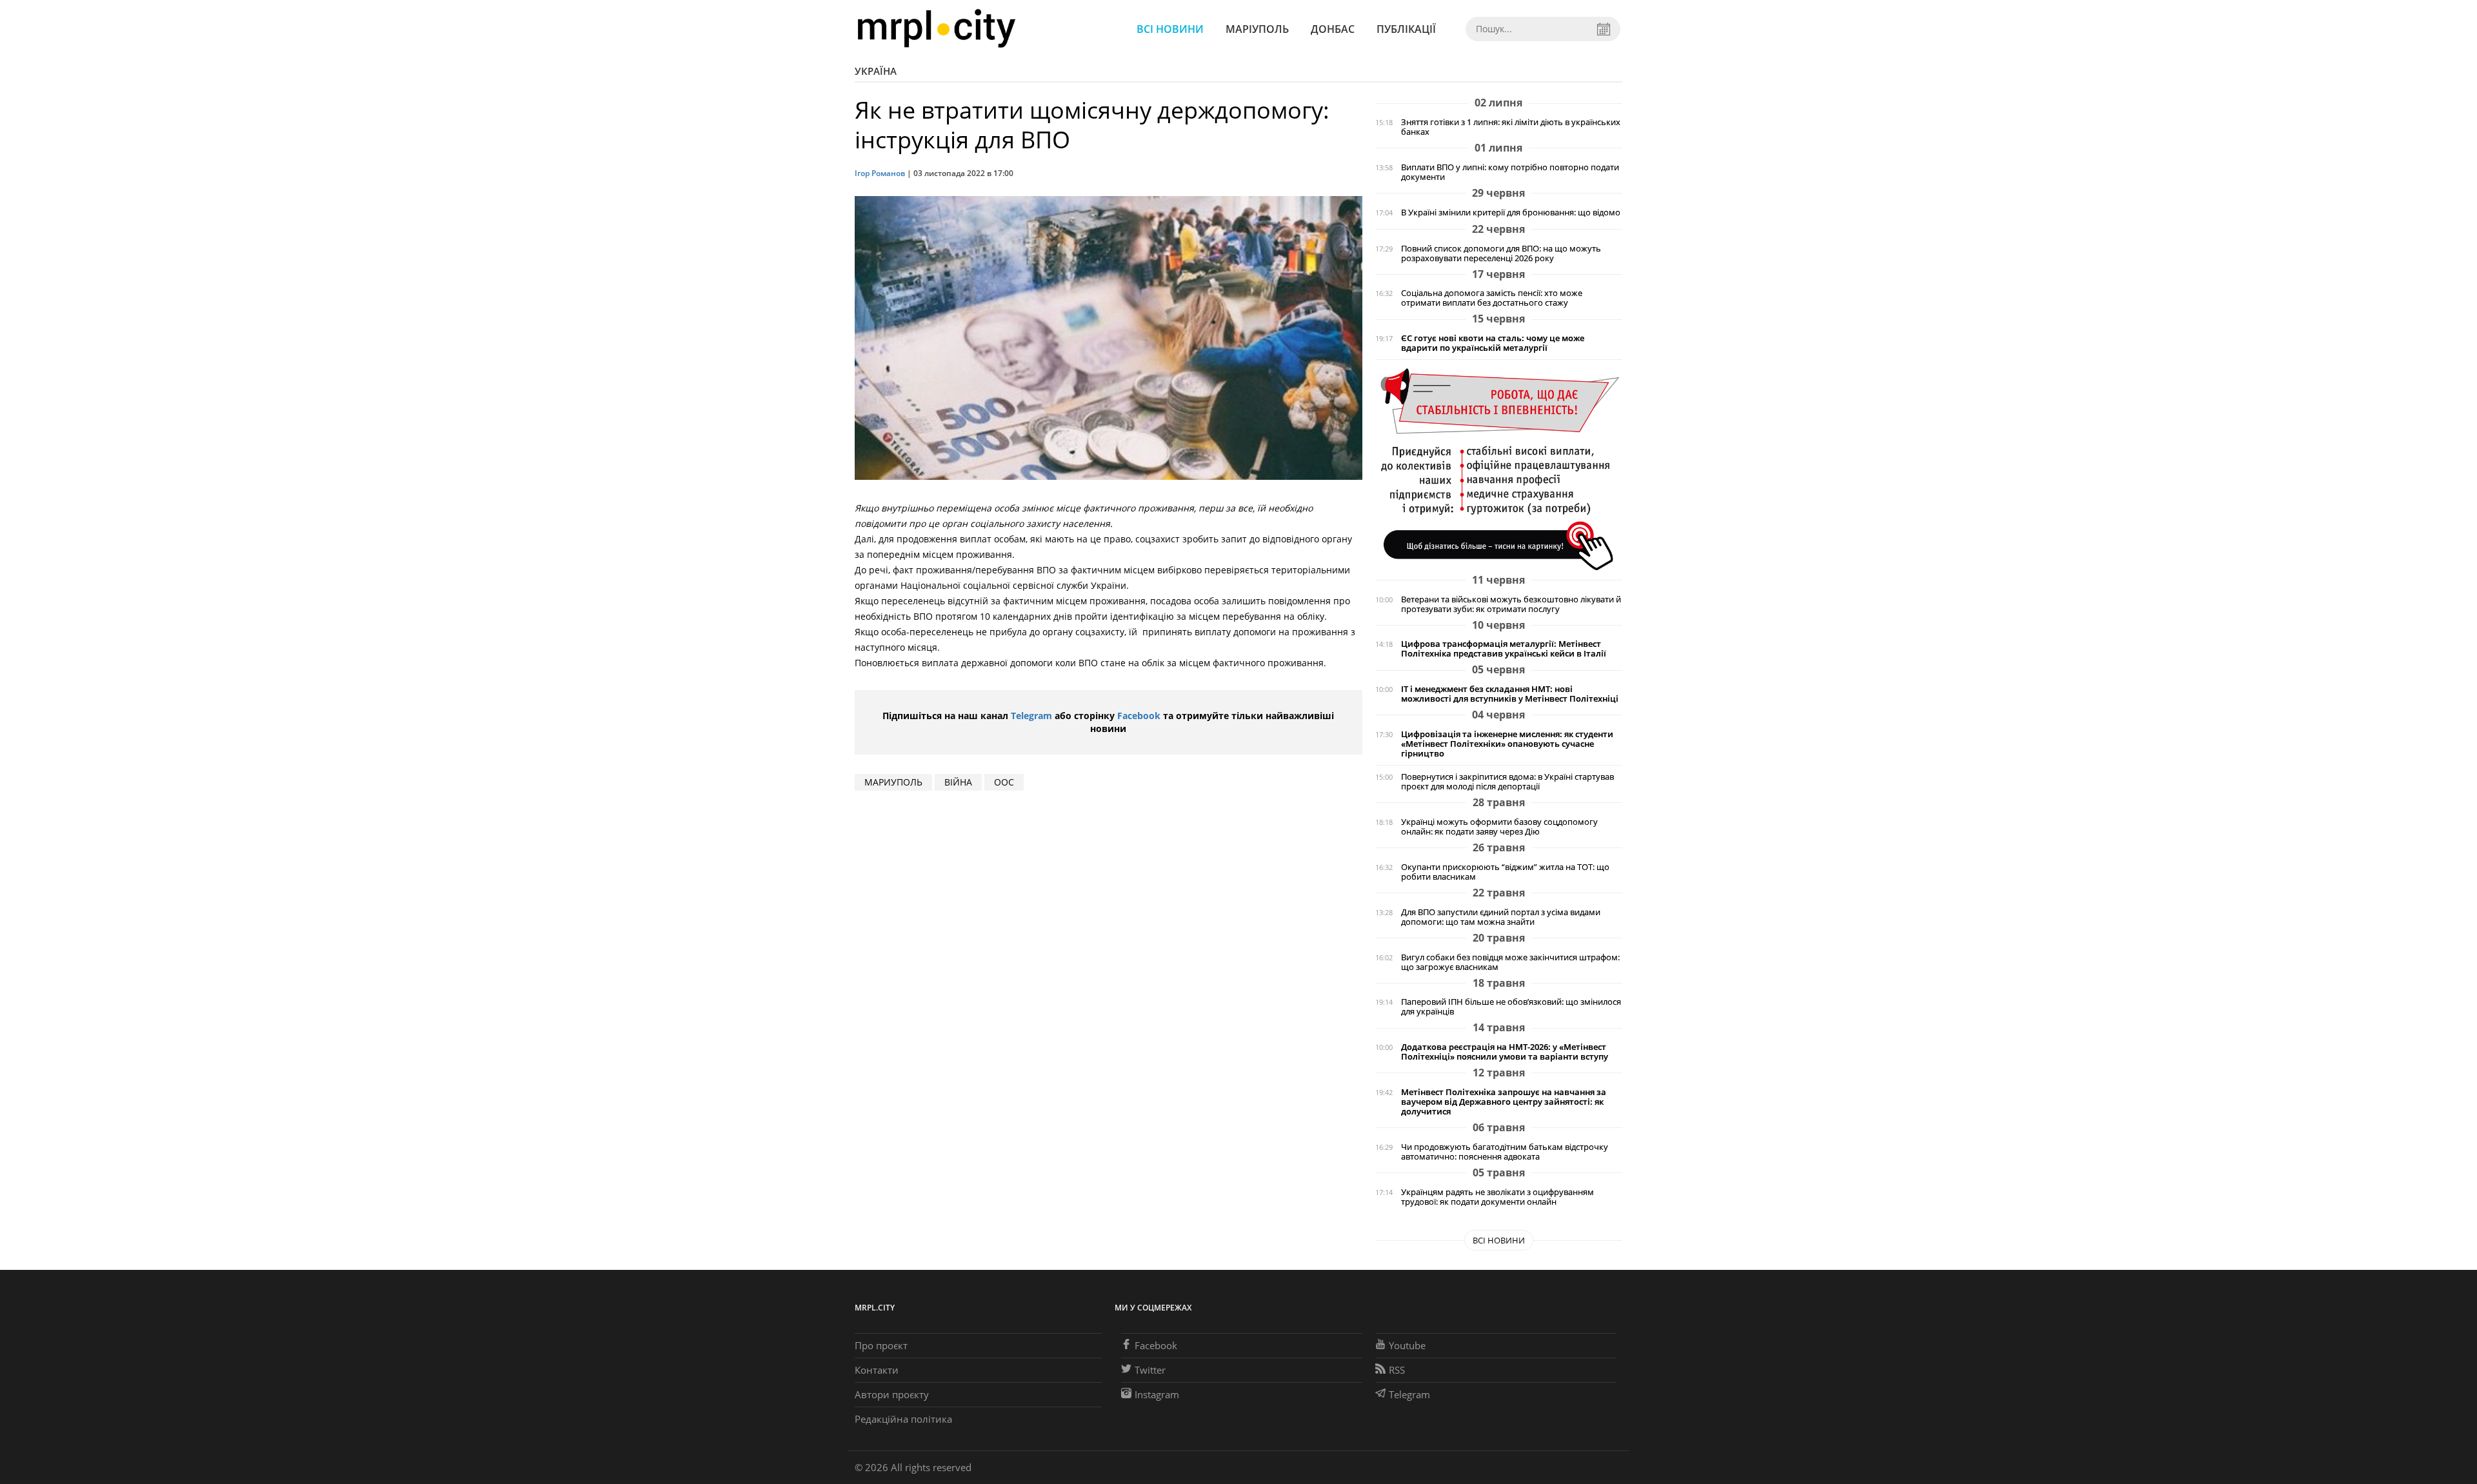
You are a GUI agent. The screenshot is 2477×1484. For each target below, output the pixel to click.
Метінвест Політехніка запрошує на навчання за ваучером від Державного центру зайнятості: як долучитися (1504, 1102)
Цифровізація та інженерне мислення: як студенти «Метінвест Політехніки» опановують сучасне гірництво (1507, 744)
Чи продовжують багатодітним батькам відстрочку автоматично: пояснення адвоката (1505, 1152)
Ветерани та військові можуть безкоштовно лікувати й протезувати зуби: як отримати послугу (1511, 604)
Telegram (1031, 716)
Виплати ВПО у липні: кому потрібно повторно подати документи (1510, 172)
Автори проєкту (892, 1394)
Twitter (1150, 1370)
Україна (876, 71)
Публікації (1406, 29)
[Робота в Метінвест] (1499, 469)
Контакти (877, 1370)
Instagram (1157, 1394)
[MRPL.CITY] (936, 29)
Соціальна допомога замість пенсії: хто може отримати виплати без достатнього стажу (1492, 298)
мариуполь (893, 782)
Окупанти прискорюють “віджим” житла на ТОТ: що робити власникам (1505, 872)
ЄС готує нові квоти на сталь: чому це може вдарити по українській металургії (1493, 343)
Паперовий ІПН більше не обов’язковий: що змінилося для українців (1511, 1007)
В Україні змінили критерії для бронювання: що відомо (1511, 213)
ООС (1004, 782)
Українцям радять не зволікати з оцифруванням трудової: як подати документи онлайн (1497, 1197)
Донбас (1333, 29)
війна (958, 782)
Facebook (1139, 716)
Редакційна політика (903, 1419)
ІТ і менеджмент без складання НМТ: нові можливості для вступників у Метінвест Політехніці (1510, 694)
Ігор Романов (880, 173)
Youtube (1407, 1345)
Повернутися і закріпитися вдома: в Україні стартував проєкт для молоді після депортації (1507, 782)
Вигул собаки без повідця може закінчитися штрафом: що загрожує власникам (1510, 962)
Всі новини (1170, 29)
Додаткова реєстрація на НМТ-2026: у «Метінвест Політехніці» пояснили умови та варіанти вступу (1505, 1052)
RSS (1397, 1370)
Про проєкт (881, 1345)
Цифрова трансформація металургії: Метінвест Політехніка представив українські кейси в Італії (1504, 649)
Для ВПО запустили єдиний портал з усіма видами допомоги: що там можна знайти (1501, 917)
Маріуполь (1257, 29)
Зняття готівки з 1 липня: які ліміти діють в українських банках (1511, 127)
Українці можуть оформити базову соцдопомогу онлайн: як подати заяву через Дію (1499, 827)
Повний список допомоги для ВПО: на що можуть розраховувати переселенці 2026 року (1501, 253)
